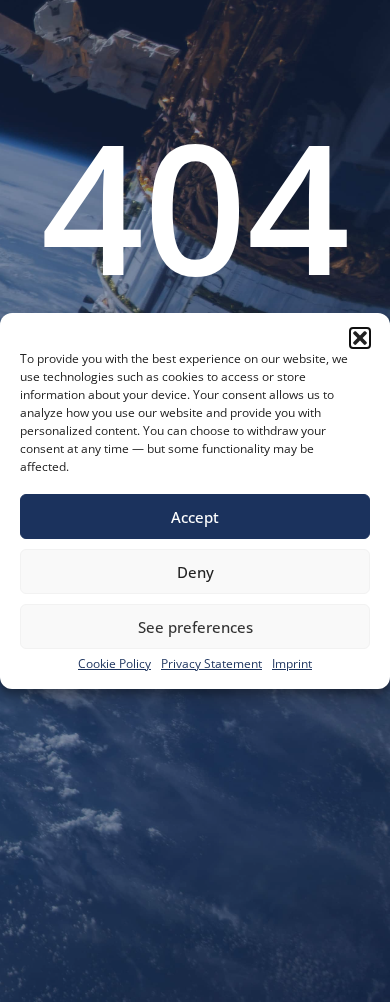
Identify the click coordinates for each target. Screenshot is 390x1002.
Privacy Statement (211, 663)
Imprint (292, 663)
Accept (195, 517)
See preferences (195, 627)
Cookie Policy (114, 663)
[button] (360, 338)
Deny (195, 572)
